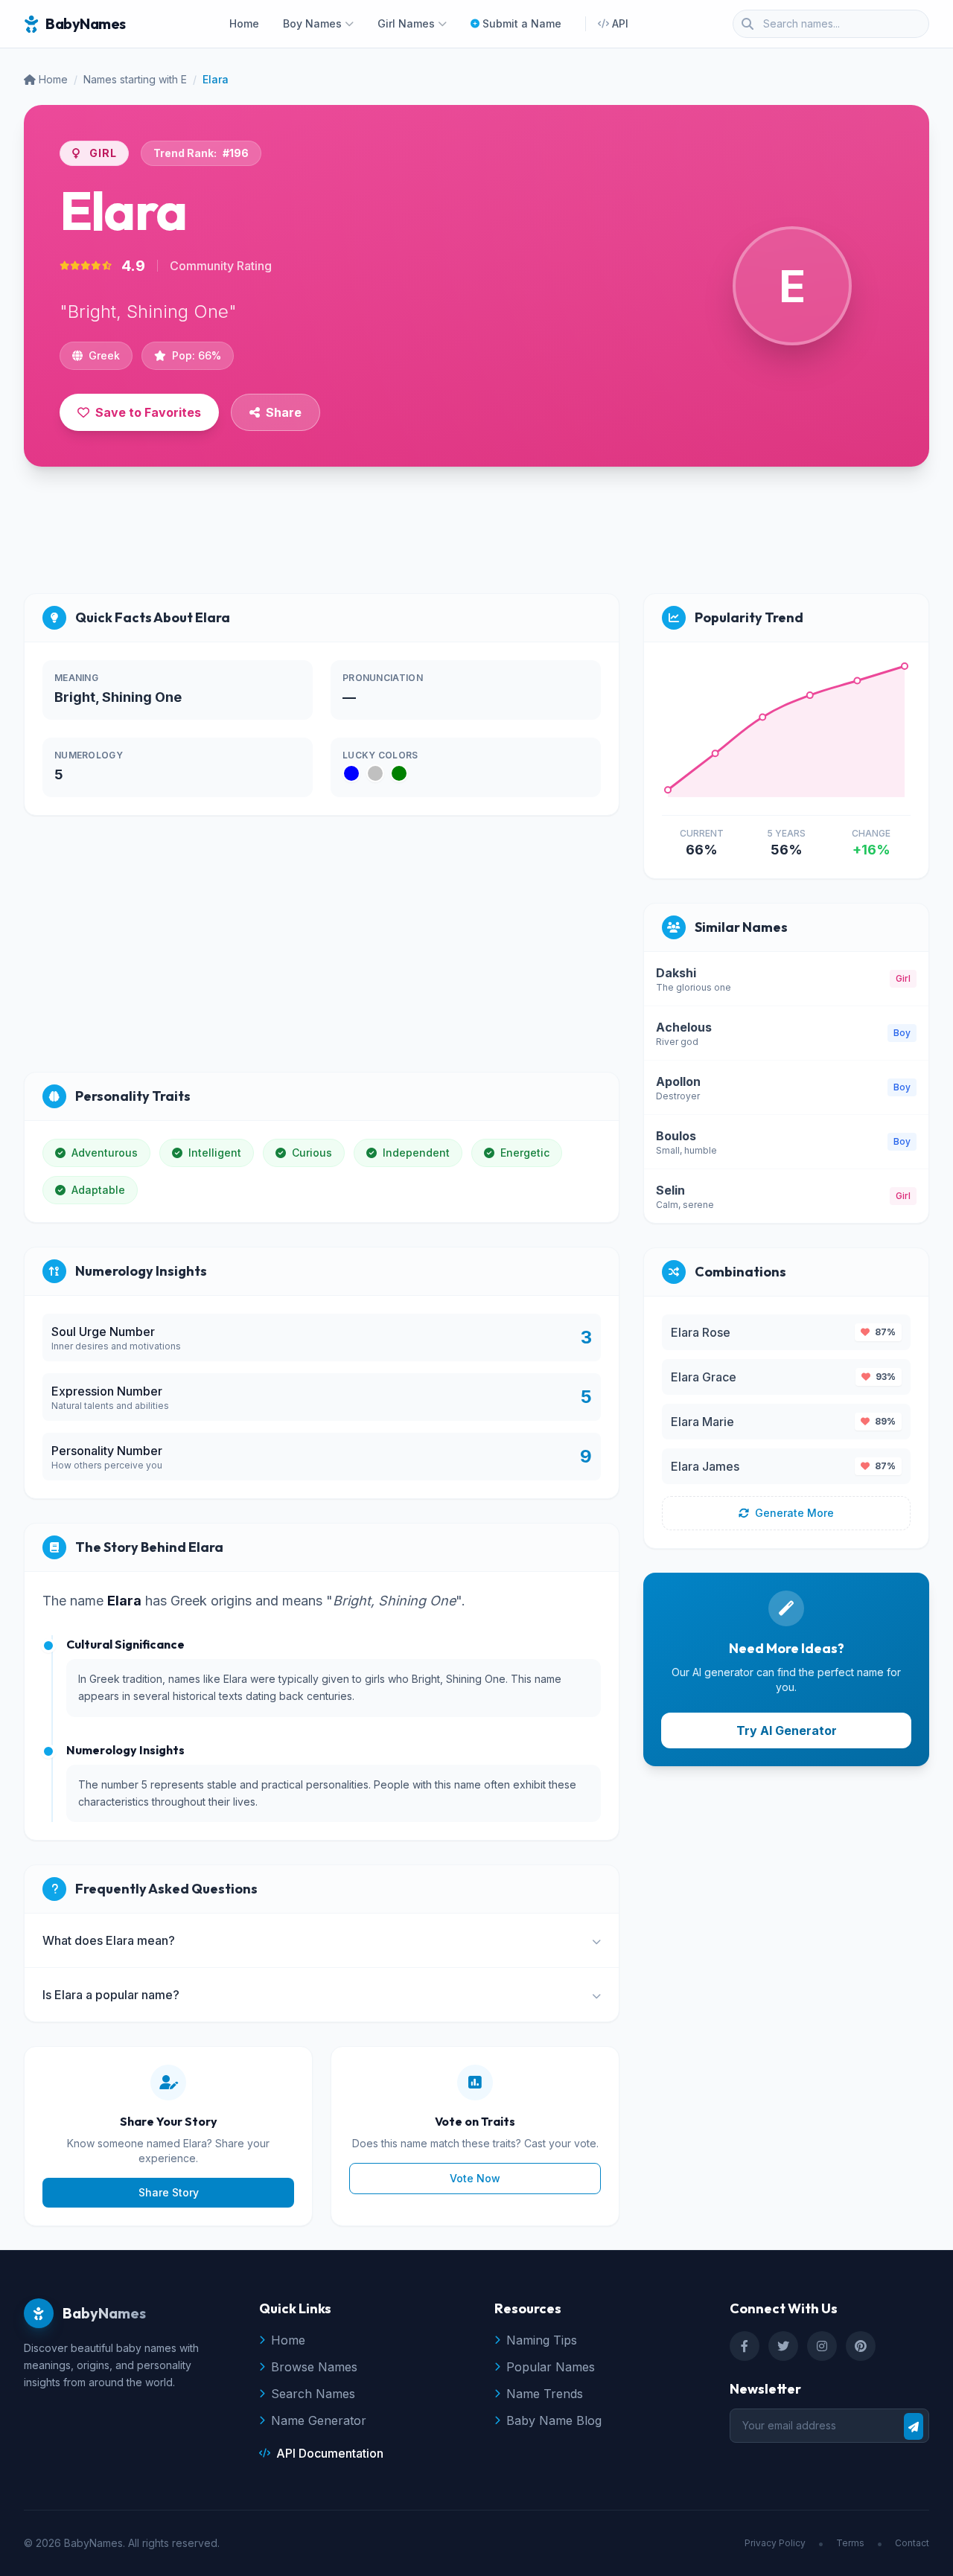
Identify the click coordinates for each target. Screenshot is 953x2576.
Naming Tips (542, 2340)
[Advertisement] (476, 536)
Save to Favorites (148, 412)
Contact (912, 2543)
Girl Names (406, 23)
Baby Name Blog (554, 2420)
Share (284, 412)
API (620, 23)
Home (244, 23)
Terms (850, 2543)
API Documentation (330, 2453)
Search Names (313, 2394)
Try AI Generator (787, 1730)
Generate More (794, 1513)
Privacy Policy (775, 2543)
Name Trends (545, 2394)
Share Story (169, 2192)
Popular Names (551, 2367)
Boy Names (312, 23)
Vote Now (475, 2178)
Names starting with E (135, 79)
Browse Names (314, 2367)
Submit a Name (522, 23)
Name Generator (319, 2420)
